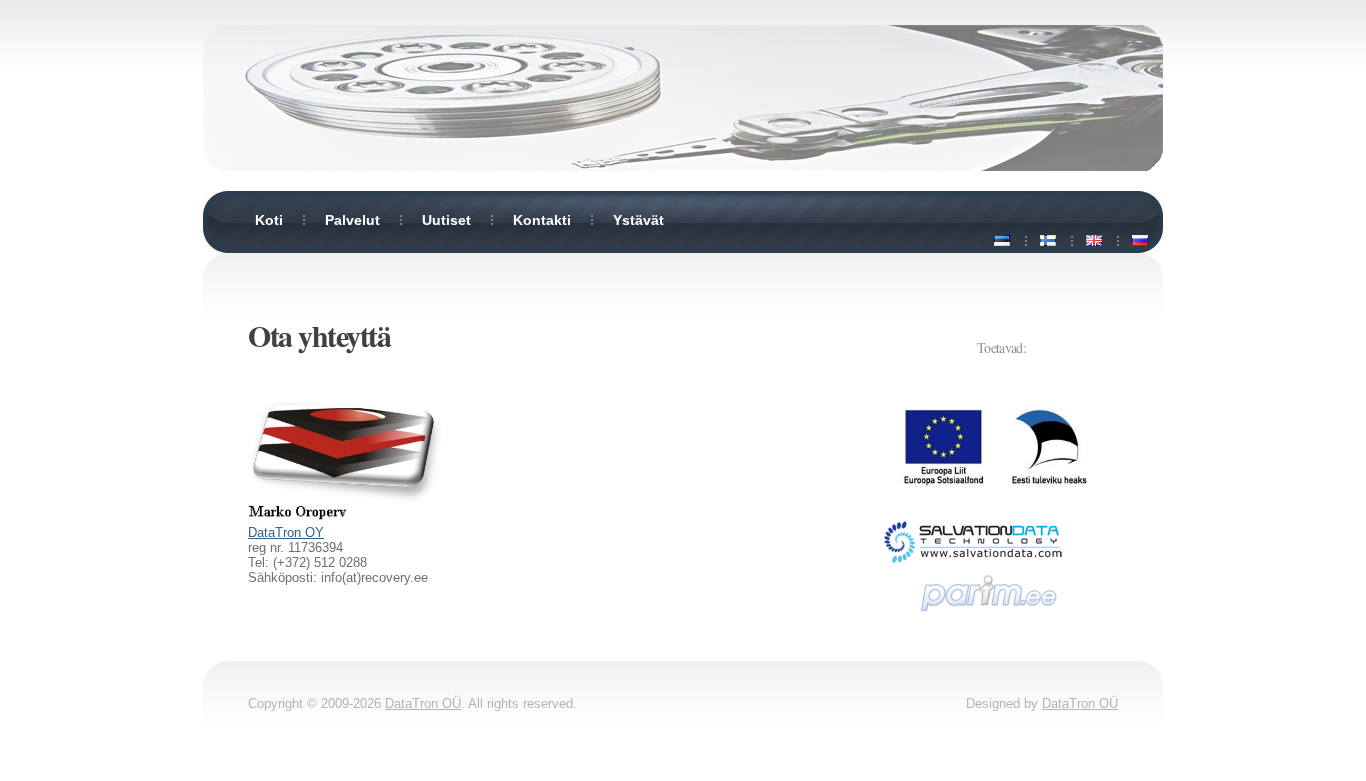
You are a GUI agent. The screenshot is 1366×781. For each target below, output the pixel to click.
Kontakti (542, 220)
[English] (1094, 241)
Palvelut (352, 220)
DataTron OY (286, 532)
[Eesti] (1002, 241)
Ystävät (638, 220)
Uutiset (446, 220)
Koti (269, 220)
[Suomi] (1048, 241)
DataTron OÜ (423, 703)
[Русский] (1140, 241)
